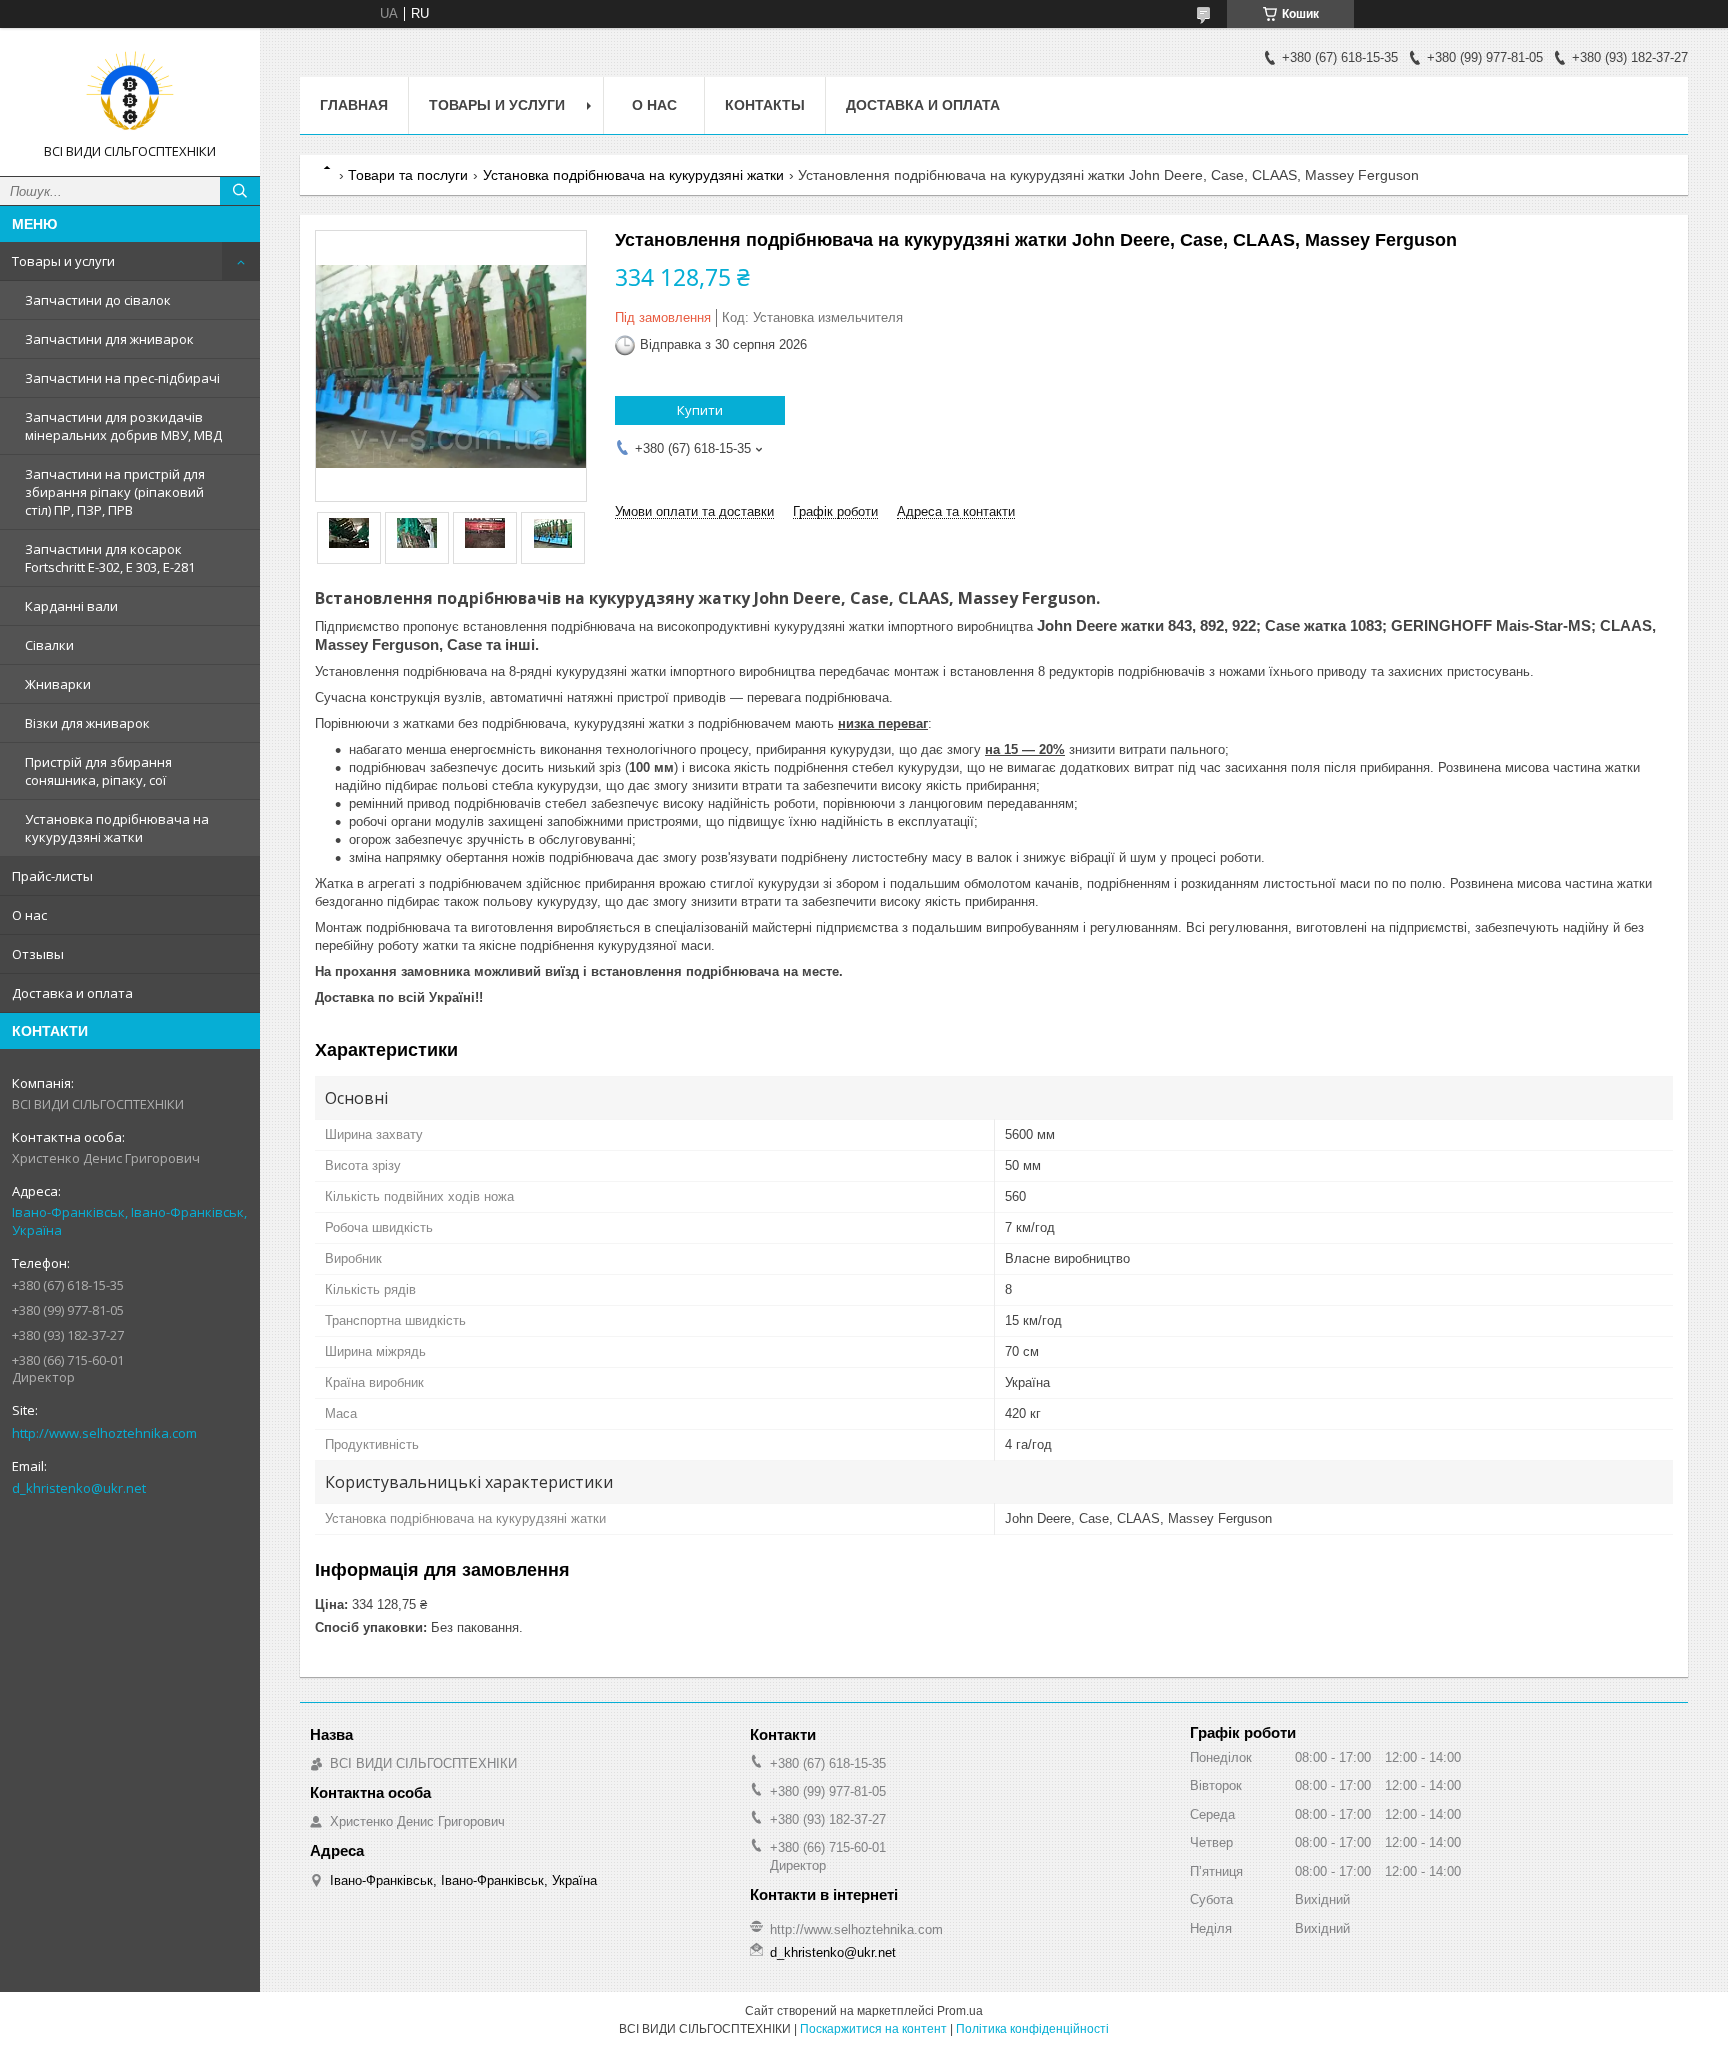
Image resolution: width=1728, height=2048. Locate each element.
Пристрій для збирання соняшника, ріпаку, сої (98, 771)
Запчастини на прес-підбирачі (122, 378)
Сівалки (49, 645)
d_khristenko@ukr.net (79, 1488)
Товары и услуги (63, 261)
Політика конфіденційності (1032, 2029)
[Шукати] (240, 191)
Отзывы (38, 954)
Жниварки (58, 684)
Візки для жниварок (87, 723)
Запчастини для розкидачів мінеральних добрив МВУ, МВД (123, 426)
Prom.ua (960, 2011)
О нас (29, 915)
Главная (354, 105)
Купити (700, 410)
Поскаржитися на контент (873, 2029)
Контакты (765, 105)
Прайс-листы (52, 876)
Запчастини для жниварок (109, 339)
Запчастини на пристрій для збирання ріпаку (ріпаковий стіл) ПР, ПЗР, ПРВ (115, 492)
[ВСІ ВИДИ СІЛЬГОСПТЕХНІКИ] (130, 93)
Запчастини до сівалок (98, 300)
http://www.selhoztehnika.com (104, 1433)
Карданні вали (71, 606)
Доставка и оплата (72, 993)
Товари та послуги (408, 175)
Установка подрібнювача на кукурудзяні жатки (117, 828)
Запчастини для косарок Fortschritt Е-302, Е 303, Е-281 (110, 558)
